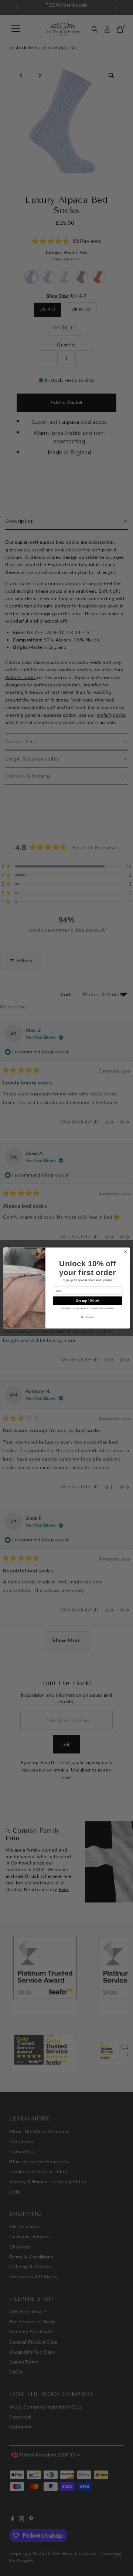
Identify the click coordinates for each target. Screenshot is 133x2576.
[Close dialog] (125, 1252)
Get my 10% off (88, 1301)
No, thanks (88, 1317)
